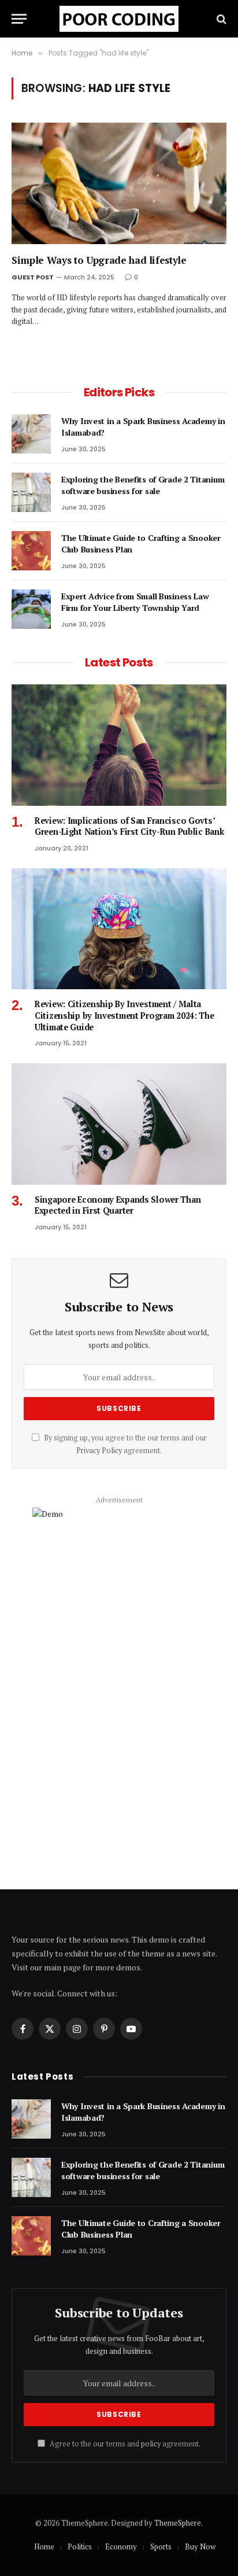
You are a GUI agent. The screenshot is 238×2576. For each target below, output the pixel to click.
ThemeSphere (178, 2523)
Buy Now (200, 2546)
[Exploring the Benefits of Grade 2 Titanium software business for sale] (31, 492)
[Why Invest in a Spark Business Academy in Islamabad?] (31, 434)
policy (151, 2444)
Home (44, 2546)
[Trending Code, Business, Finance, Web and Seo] (119, 19)
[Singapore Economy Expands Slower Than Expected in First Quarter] (119, 1124)
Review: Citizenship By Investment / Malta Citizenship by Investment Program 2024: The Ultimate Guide (124, 1015)
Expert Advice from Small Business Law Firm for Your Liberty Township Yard (135, 602)
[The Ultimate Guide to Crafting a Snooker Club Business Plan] (31, 551)
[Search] (220, 19)
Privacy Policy (99, 1451)
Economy (121, 2546)
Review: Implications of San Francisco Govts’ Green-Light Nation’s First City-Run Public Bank (129, 826)
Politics (80, 2546)
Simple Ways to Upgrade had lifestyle (99, 260)
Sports (161, 2546)
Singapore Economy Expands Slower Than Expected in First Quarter (118, 1205)
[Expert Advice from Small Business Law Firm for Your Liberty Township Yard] (31, 609)
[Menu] (19, 19)
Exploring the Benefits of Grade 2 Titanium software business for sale (143, 485)
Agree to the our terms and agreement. (124, 2444)
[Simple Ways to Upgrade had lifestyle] (119, 183)
